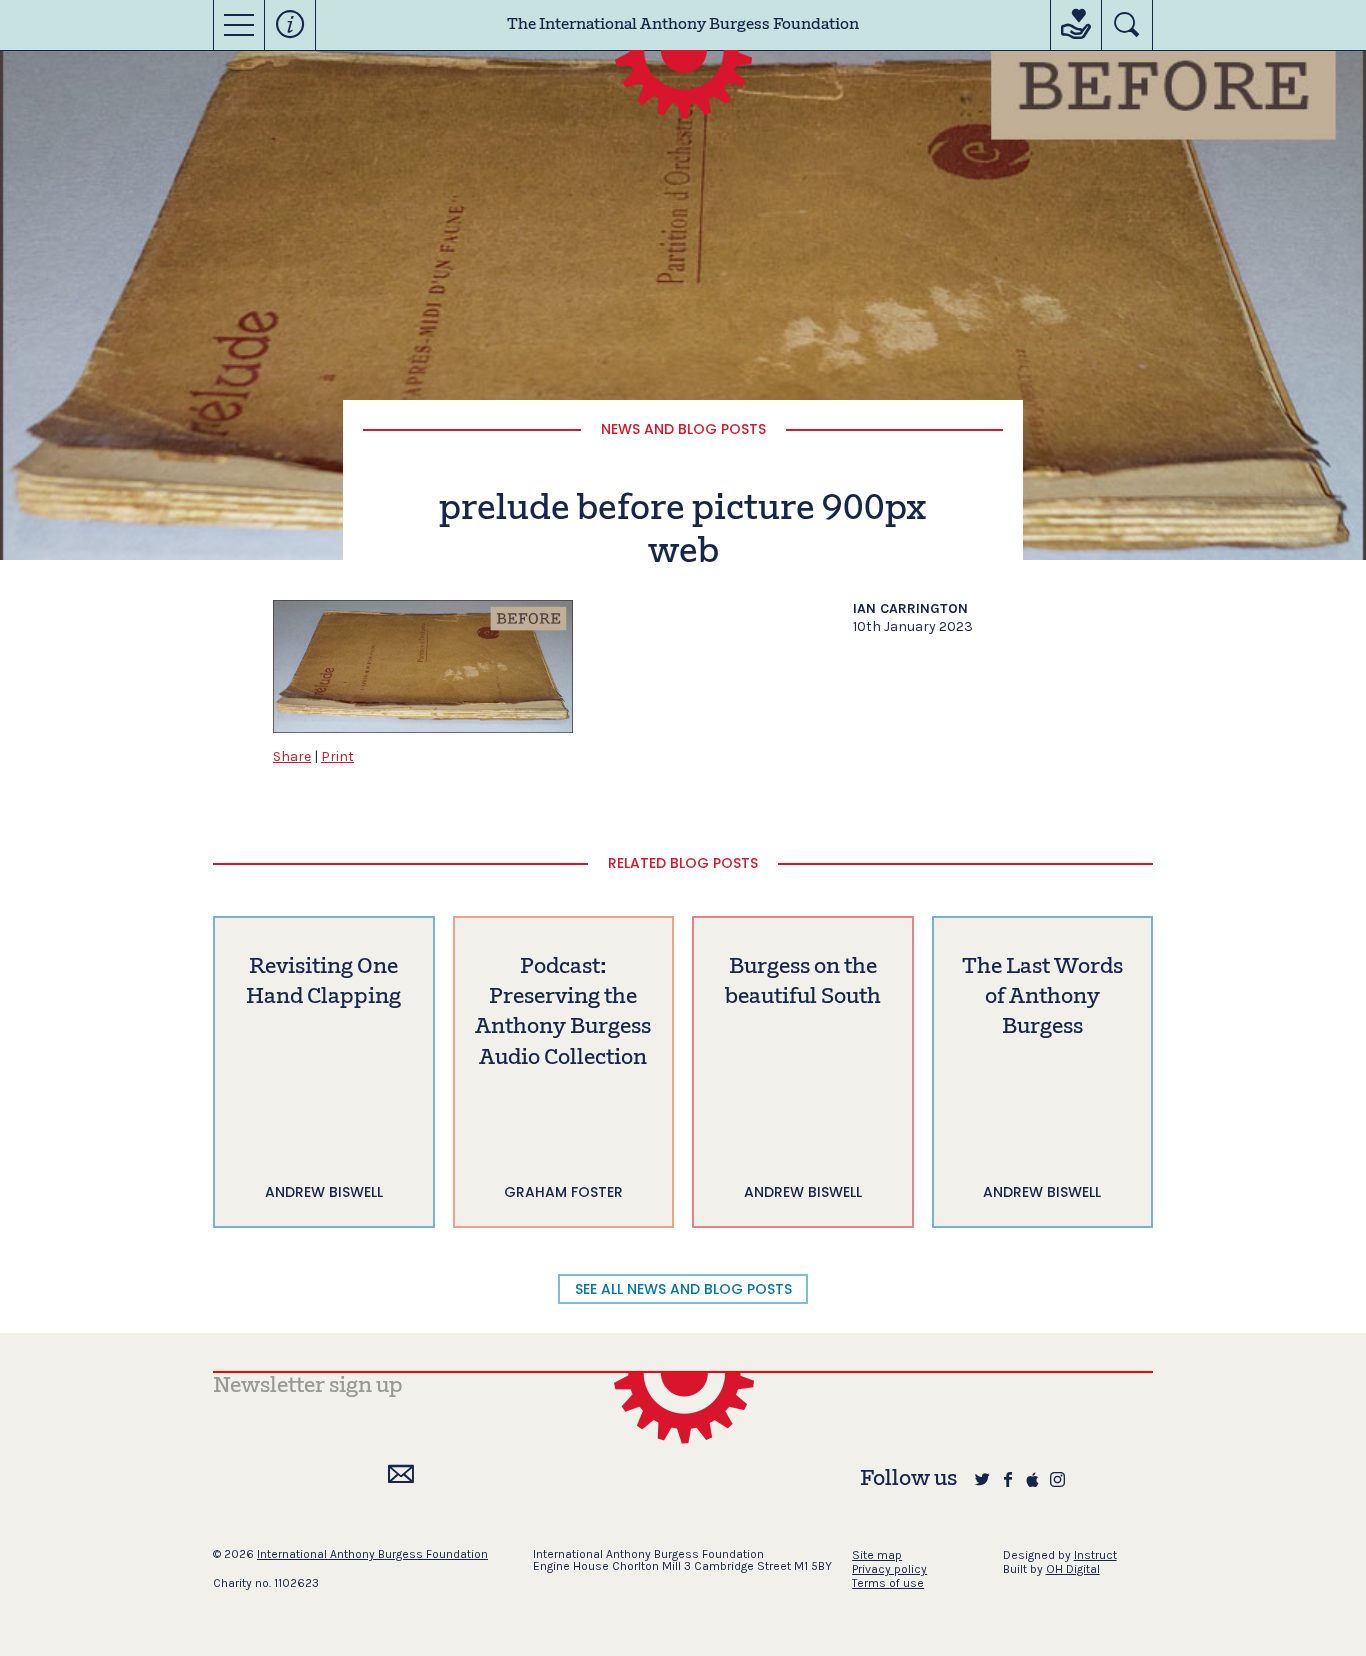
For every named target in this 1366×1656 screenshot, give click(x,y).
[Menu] (239, 25)
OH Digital (1073, 1569)
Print (337, 756)
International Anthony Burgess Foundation (372, 1554)
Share (292, 756)
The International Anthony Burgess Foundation (683, 25)
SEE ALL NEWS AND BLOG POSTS (683, 1289)
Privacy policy (889, 1569)
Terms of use (888, 1583)
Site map (877, 1555)
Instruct (1095, 1555)
